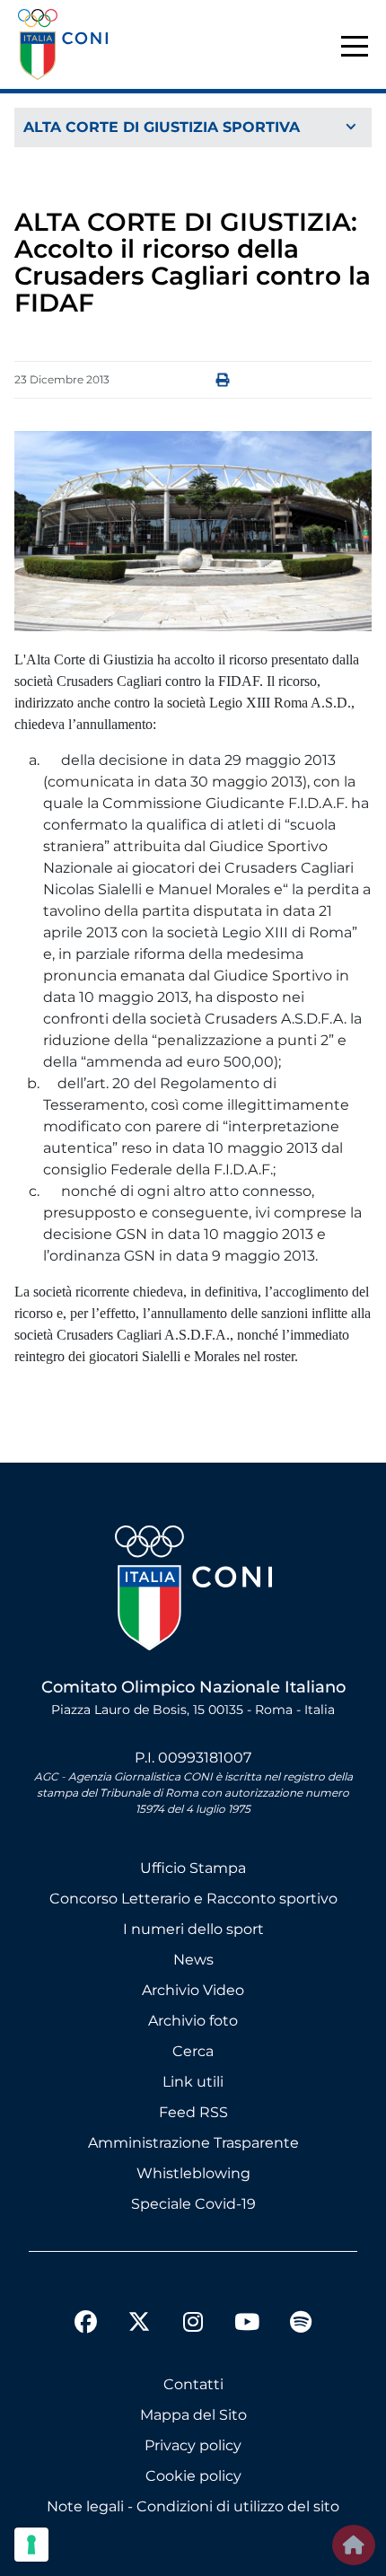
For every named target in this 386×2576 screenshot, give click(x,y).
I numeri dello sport (193, 1929)
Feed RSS (193, 2112)
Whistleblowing (193, 2173)
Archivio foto (193, 2021)
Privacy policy (193, 2445)
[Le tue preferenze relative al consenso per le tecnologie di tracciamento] (31, 2545)
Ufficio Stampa (193, 1868)
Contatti (193, 2384)
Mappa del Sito (193, 2415)
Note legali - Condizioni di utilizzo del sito (193, 2506)
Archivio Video (193, 1990)
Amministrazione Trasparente (193, 2143)
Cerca (193, 2051)
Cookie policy (193, 2476)
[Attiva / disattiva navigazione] (193, 128)
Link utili (193, 2082)
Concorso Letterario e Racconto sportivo (193, 1899)
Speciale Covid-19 (193, 2204)
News (193, 1960)
